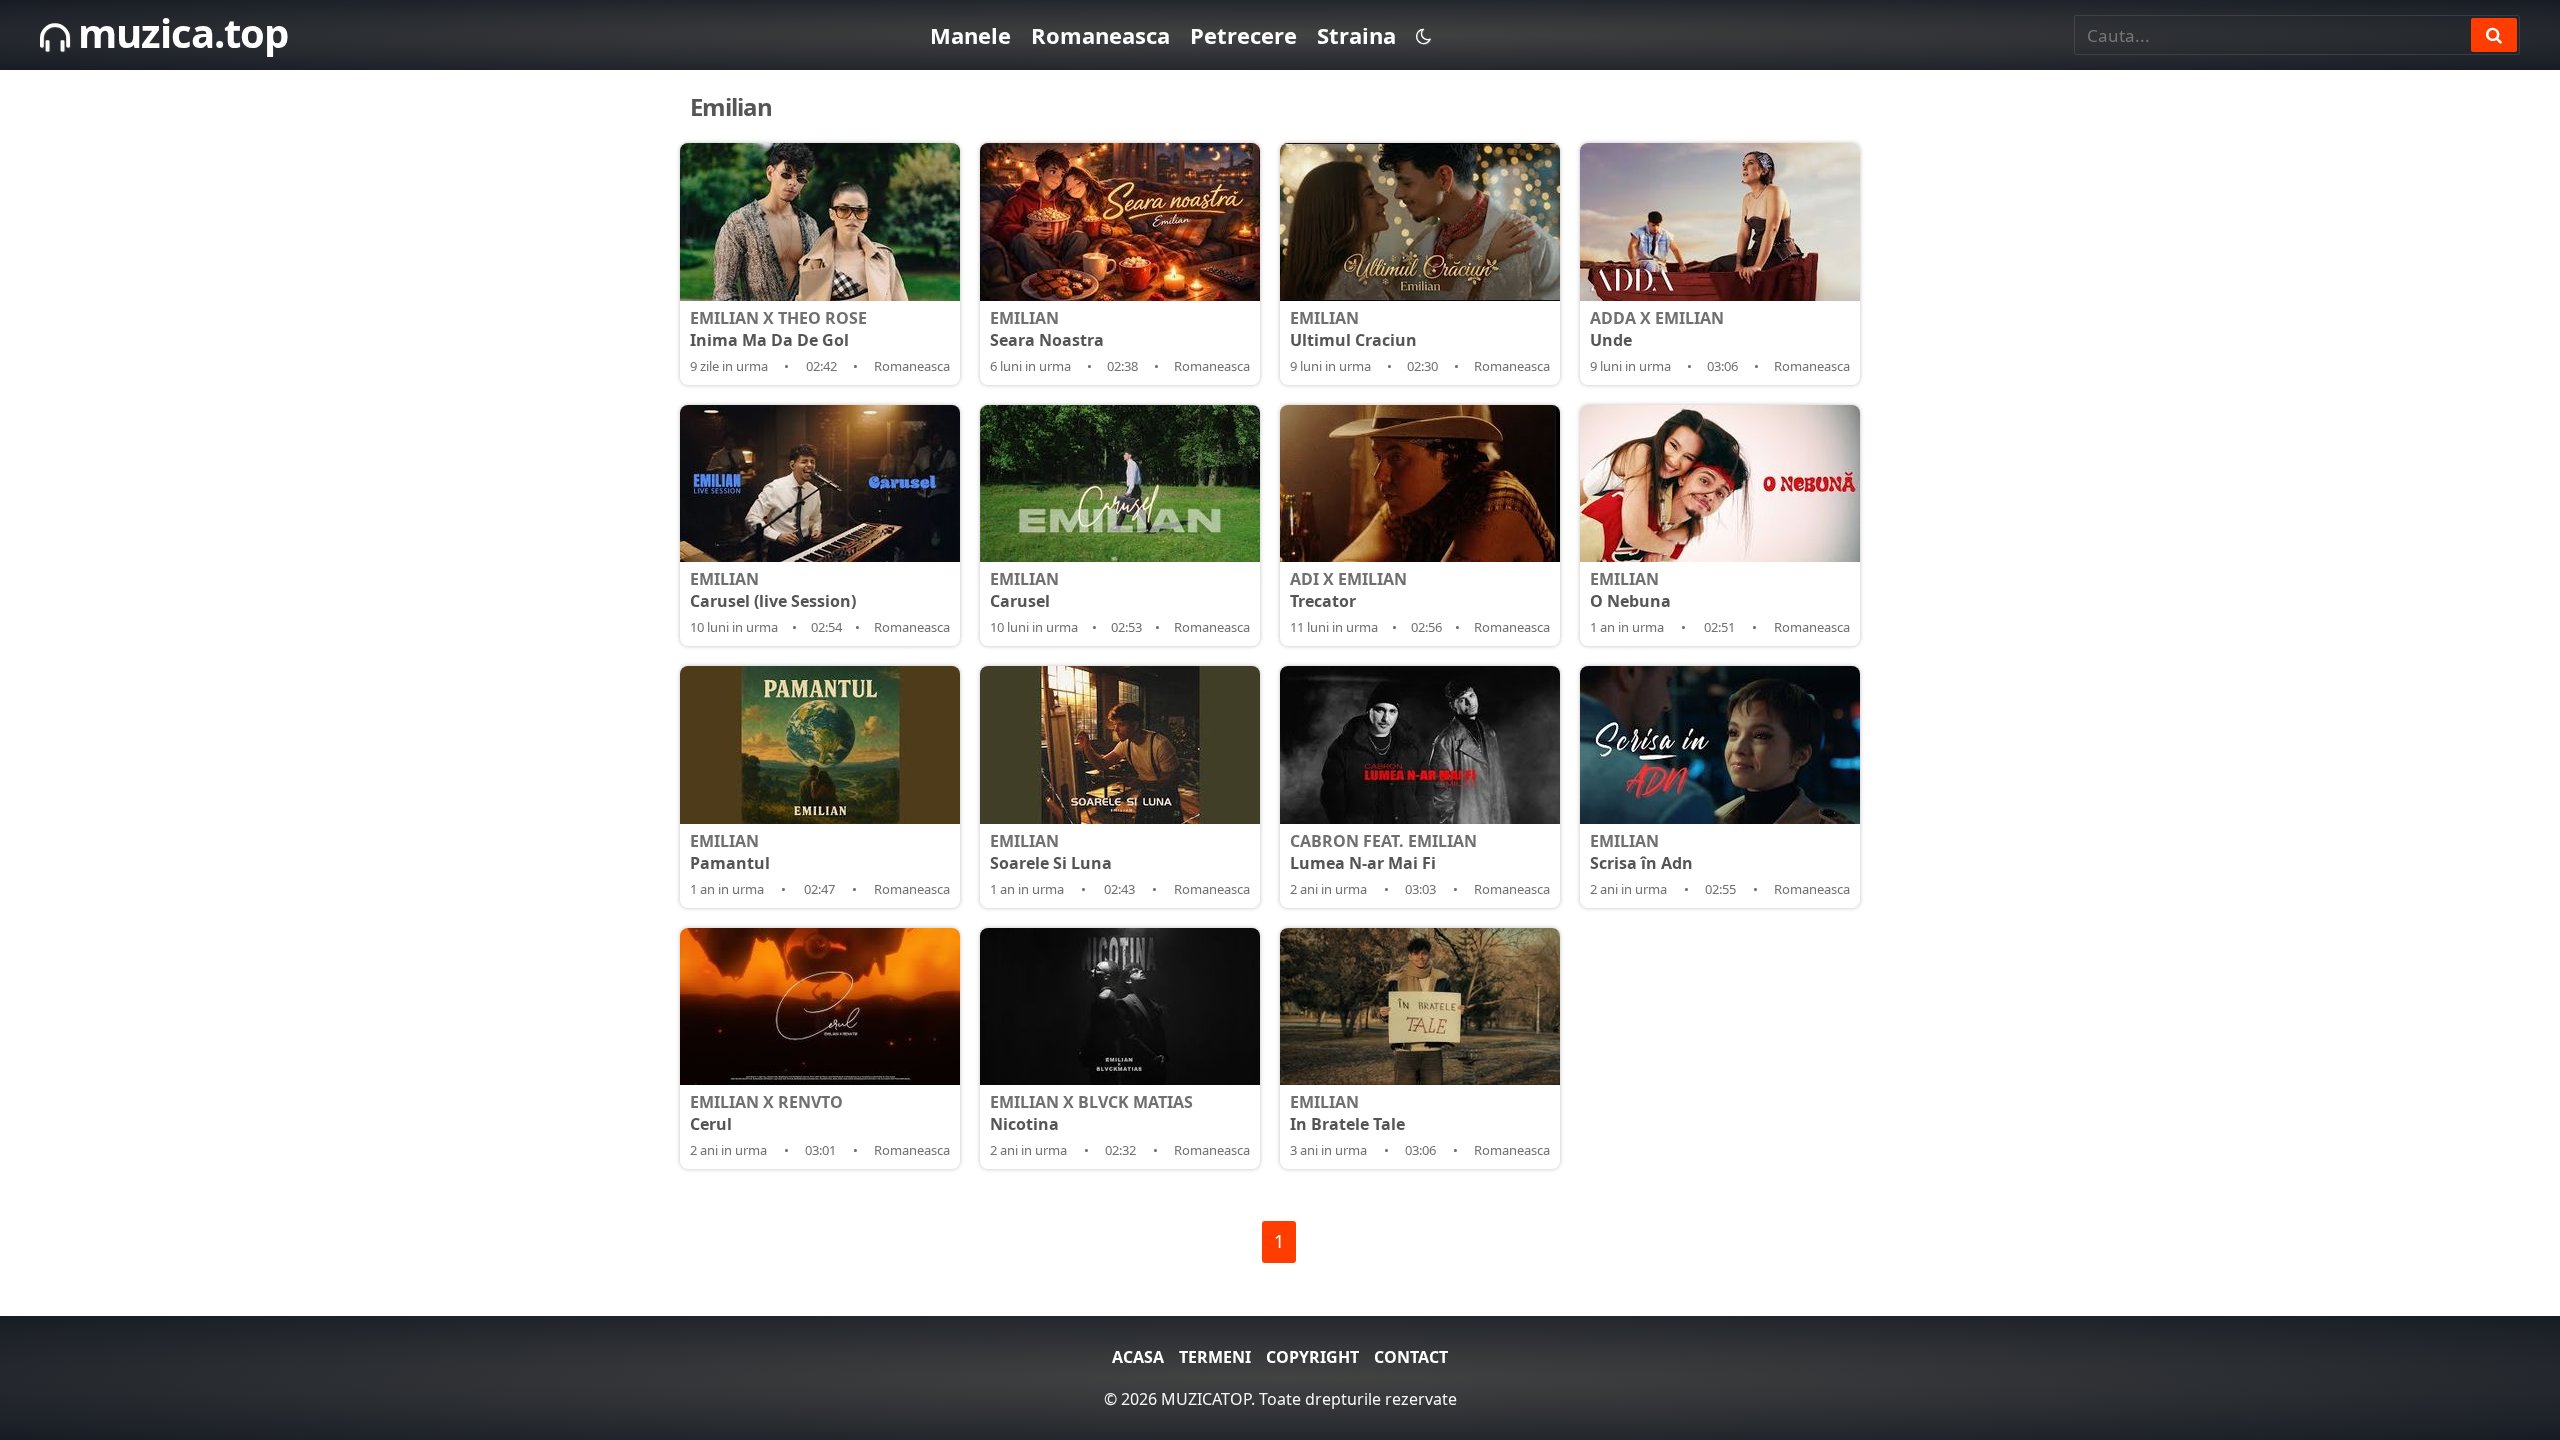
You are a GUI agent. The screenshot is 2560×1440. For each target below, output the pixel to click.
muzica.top (178, 32)
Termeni (1215, 1357)
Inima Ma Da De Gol (778, 329)
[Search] (2494, 35)
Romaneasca (1100, 35)
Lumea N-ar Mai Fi (1383, 852)
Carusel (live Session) (773, 590)
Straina (1356, 35)
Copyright (1312, 1357)
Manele (970, 35)
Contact (1411, 1357)
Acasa (1138, 1357)
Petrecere (1243, 35)
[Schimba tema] (1423, 35)
